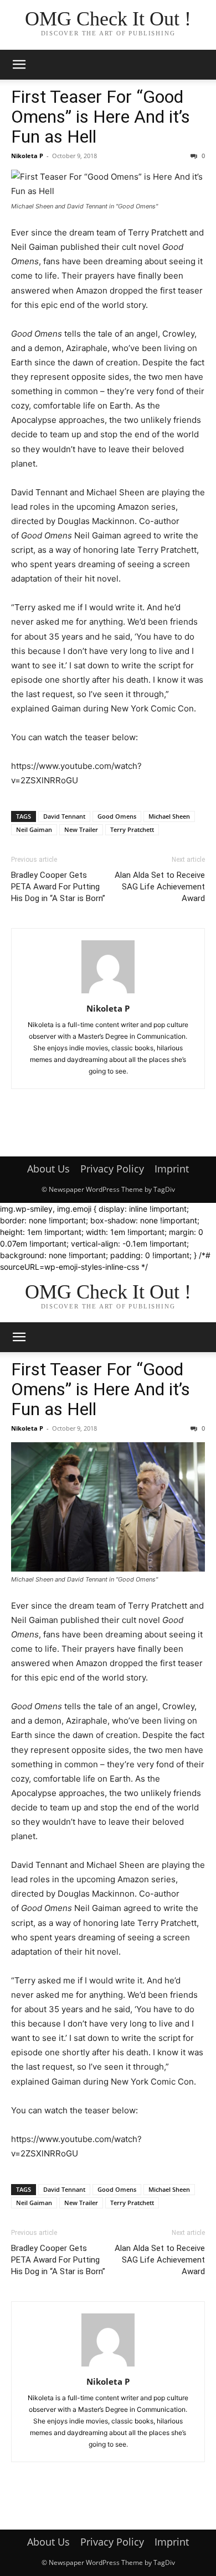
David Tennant (64, 816)
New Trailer (81, 829)
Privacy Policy (112, 1169)
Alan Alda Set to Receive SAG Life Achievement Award (160, 887)
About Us (48, 1169)
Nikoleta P (27, 156)
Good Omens (117, 816)
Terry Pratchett (132, 829)
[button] (19, 65)
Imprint (172, 1169)
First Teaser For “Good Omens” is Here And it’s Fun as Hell (101, 117)
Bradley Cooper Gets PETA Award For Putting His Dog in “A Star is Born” (58, 887)
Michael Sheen (169, 816)
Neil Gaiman (34, 829)
